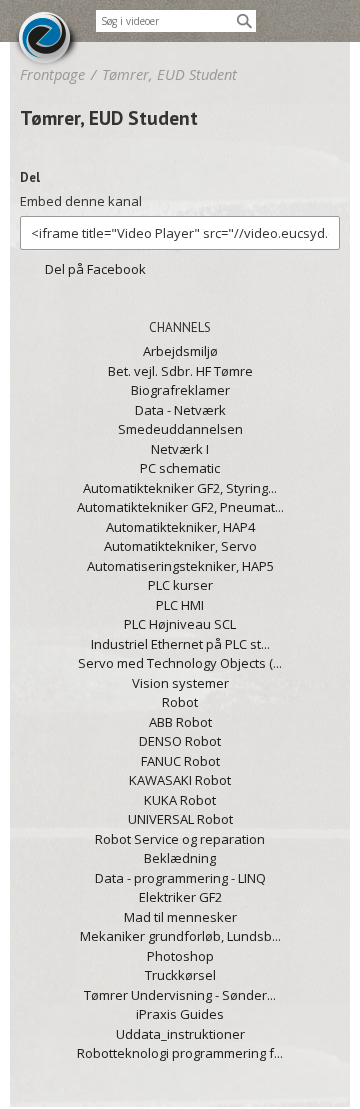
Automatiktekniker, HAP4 (180, 527)
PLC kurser (180, 585)
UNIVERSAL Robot (180, 819)
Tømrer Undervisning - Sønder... (180, 995)
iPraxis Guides (180, 1014)
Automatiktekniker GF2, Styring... (180, 488)
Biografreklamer (180, 390)
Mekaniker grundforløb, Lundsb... (180, 936)
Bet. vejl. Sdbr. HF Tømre (180, 371)
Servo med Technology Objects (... (180, 663)
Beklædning (180, 858)
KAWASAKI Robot (180, 780)
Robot (180, 702)
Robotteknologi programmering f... (180, 1053)
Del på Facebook (95, 269)
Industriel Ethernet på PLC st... (180, 644)
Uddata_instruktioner (180, 1034)
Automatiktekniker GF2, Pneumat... (180, 507)
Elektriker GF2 (180, 897)
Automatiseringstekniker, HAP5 (180, 566)
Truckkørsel (180, 975)
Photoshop (180, 956)
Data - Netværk (180, 410)
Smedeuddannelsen (180, 429)
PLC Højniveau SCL (180, 624)
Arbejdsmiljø (180, 351)
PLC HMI (180, 605)
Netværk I (180, 449)
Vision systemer (180, 683)
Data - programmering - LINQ (180, 878)
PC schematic (180, 468)
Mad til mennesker (180, 917)
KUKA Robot (180, 800)
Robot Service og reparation (180, 839)
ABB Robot (180, 722)
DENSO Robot (180, 741)
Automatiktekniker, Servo (180, 546)
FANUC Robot (180, 761)
